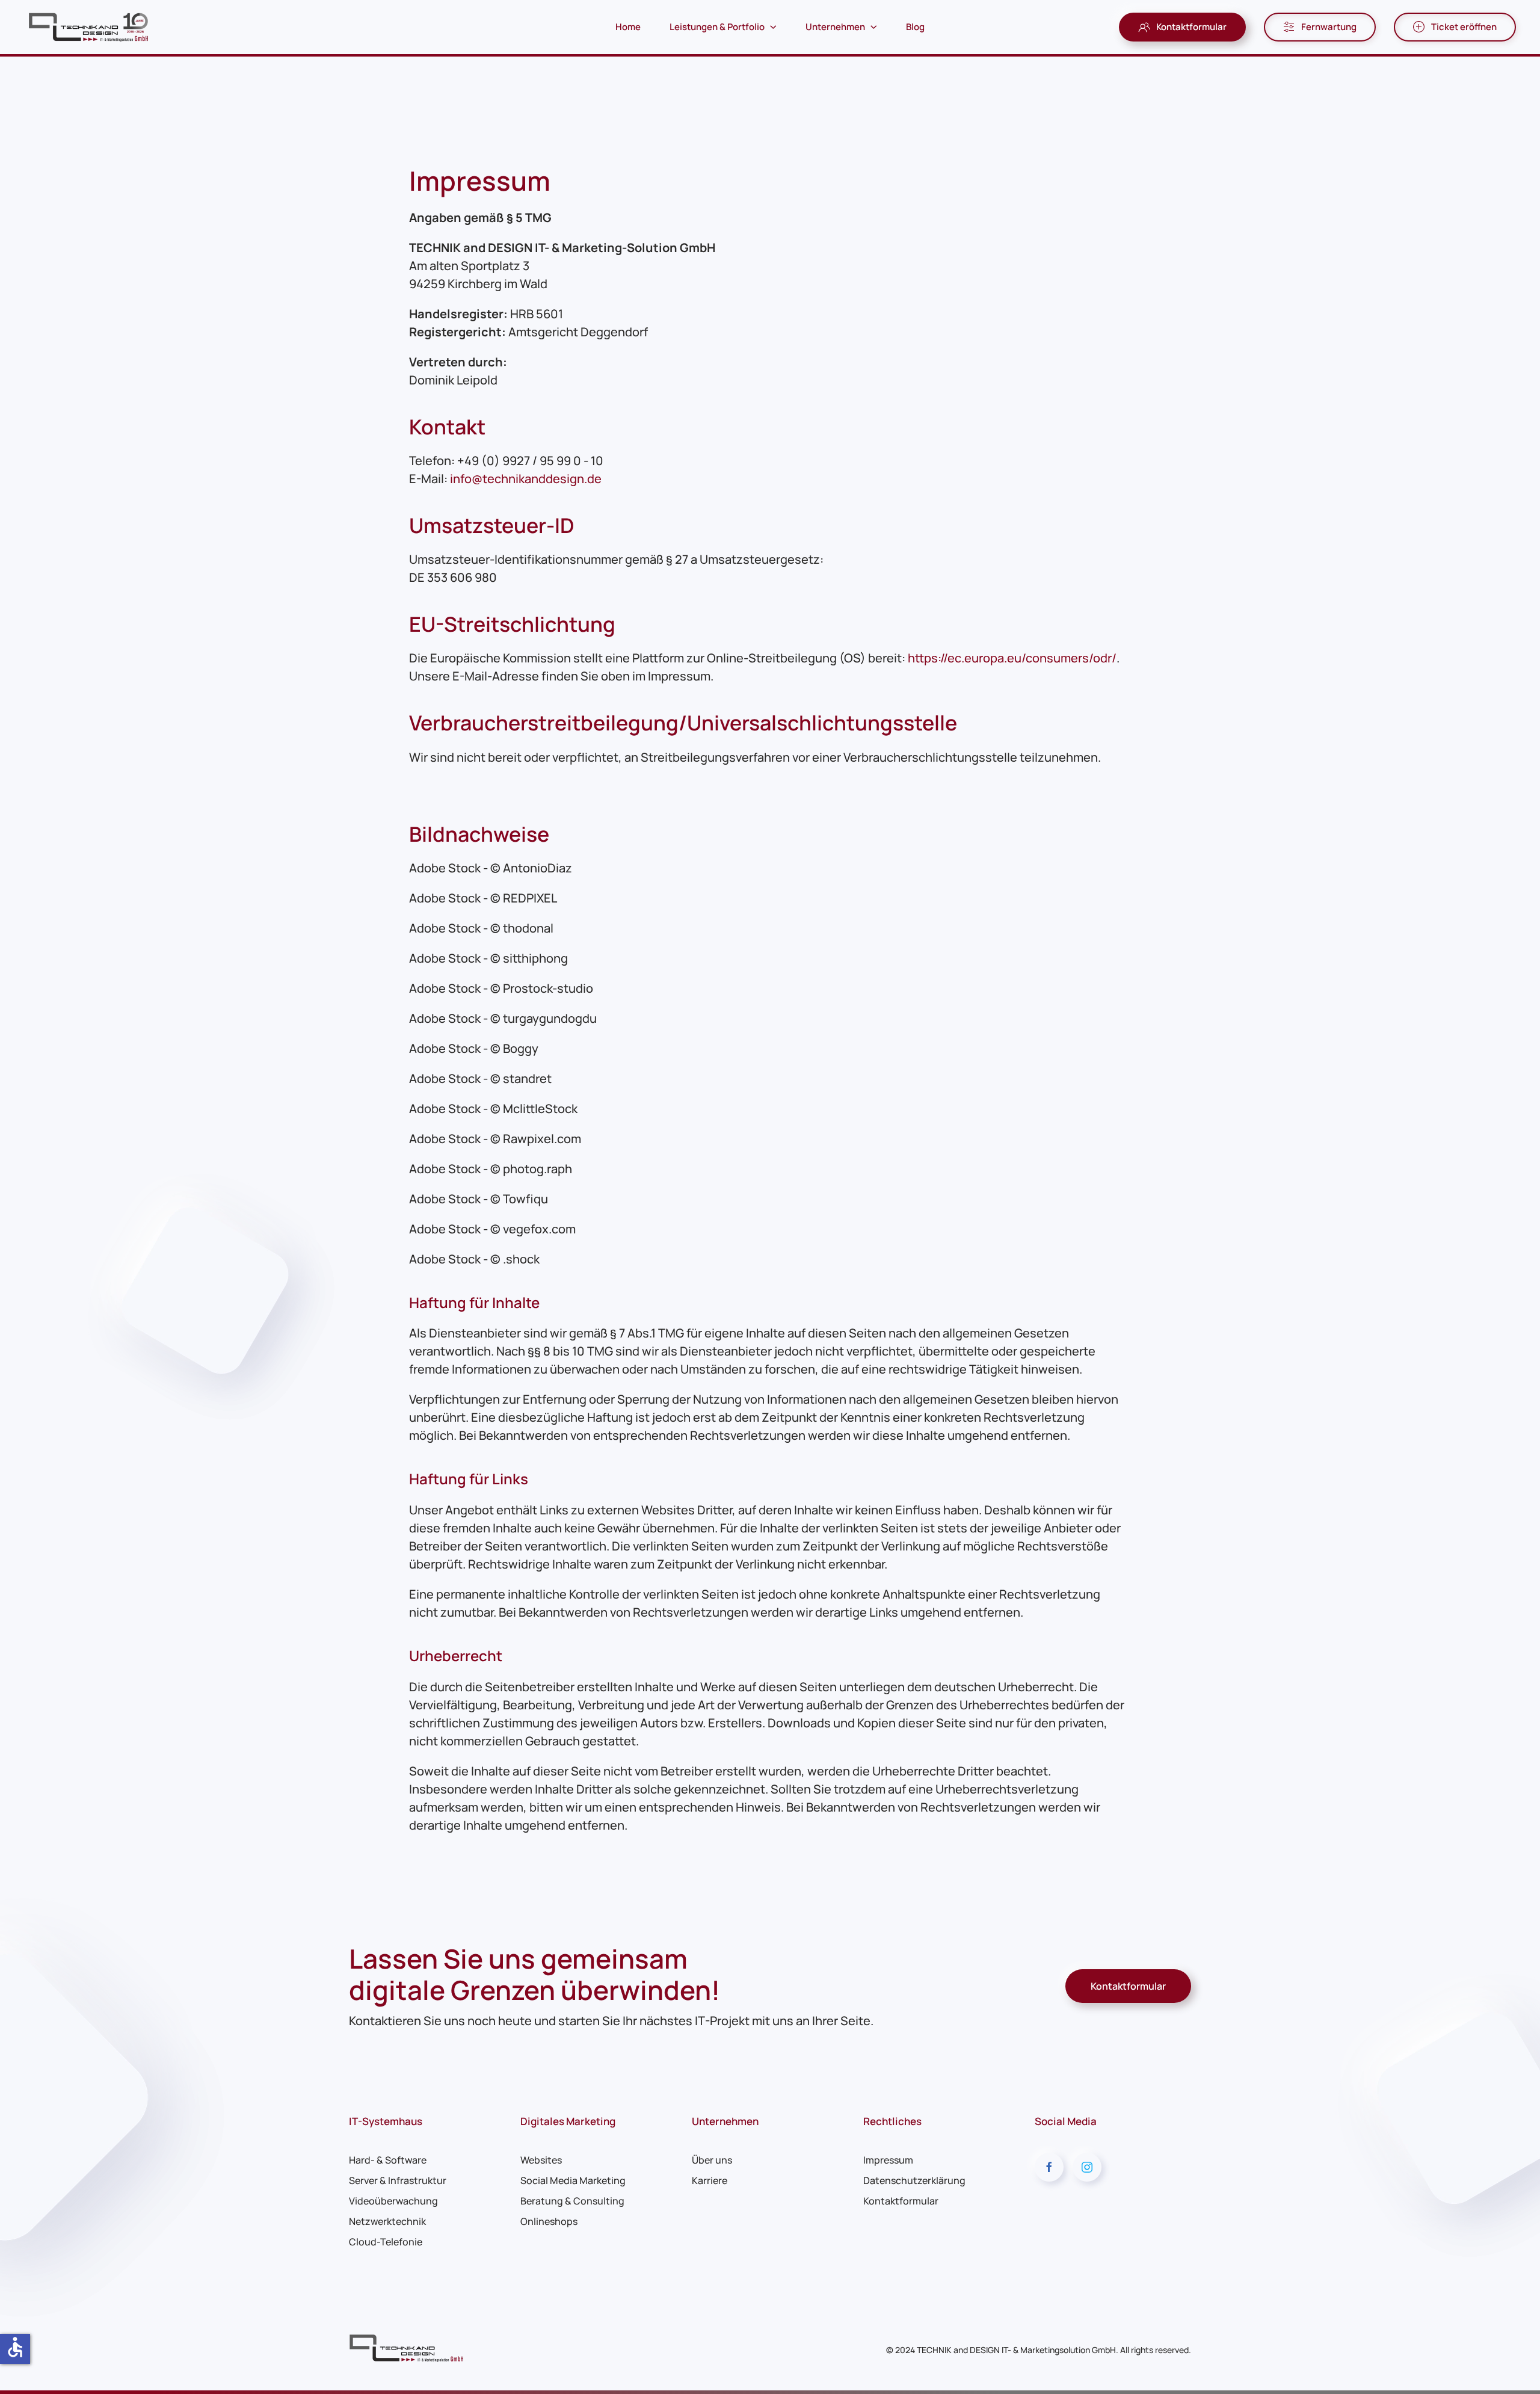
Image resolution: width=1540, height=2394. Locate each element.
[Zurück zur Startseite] (90, 27)
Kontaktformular (1191, 27)
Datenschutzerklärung (914, 2180)
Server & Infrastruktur (398, 2180)
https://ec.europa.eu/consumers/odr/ (1012, 658)
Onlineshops (549, 2221)
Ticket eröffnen (1464, 27)
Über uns (712, 2160)
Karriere (710, 2180)
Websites (541, 2160)
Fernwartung (1329, 27)
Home (628, 27)
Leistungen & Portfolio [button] (717, 27)
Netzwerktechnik (387, 2221)
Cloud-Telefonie (386, 2242)
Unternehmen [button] (835, 27)
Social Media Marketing (573, 2180)
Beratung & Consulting (572, 2201)
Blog (915, 27)
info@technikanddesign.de (526, 479)
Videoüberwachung (393, 2201)
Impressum (888, 2160)
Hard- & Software (388, 2160)
